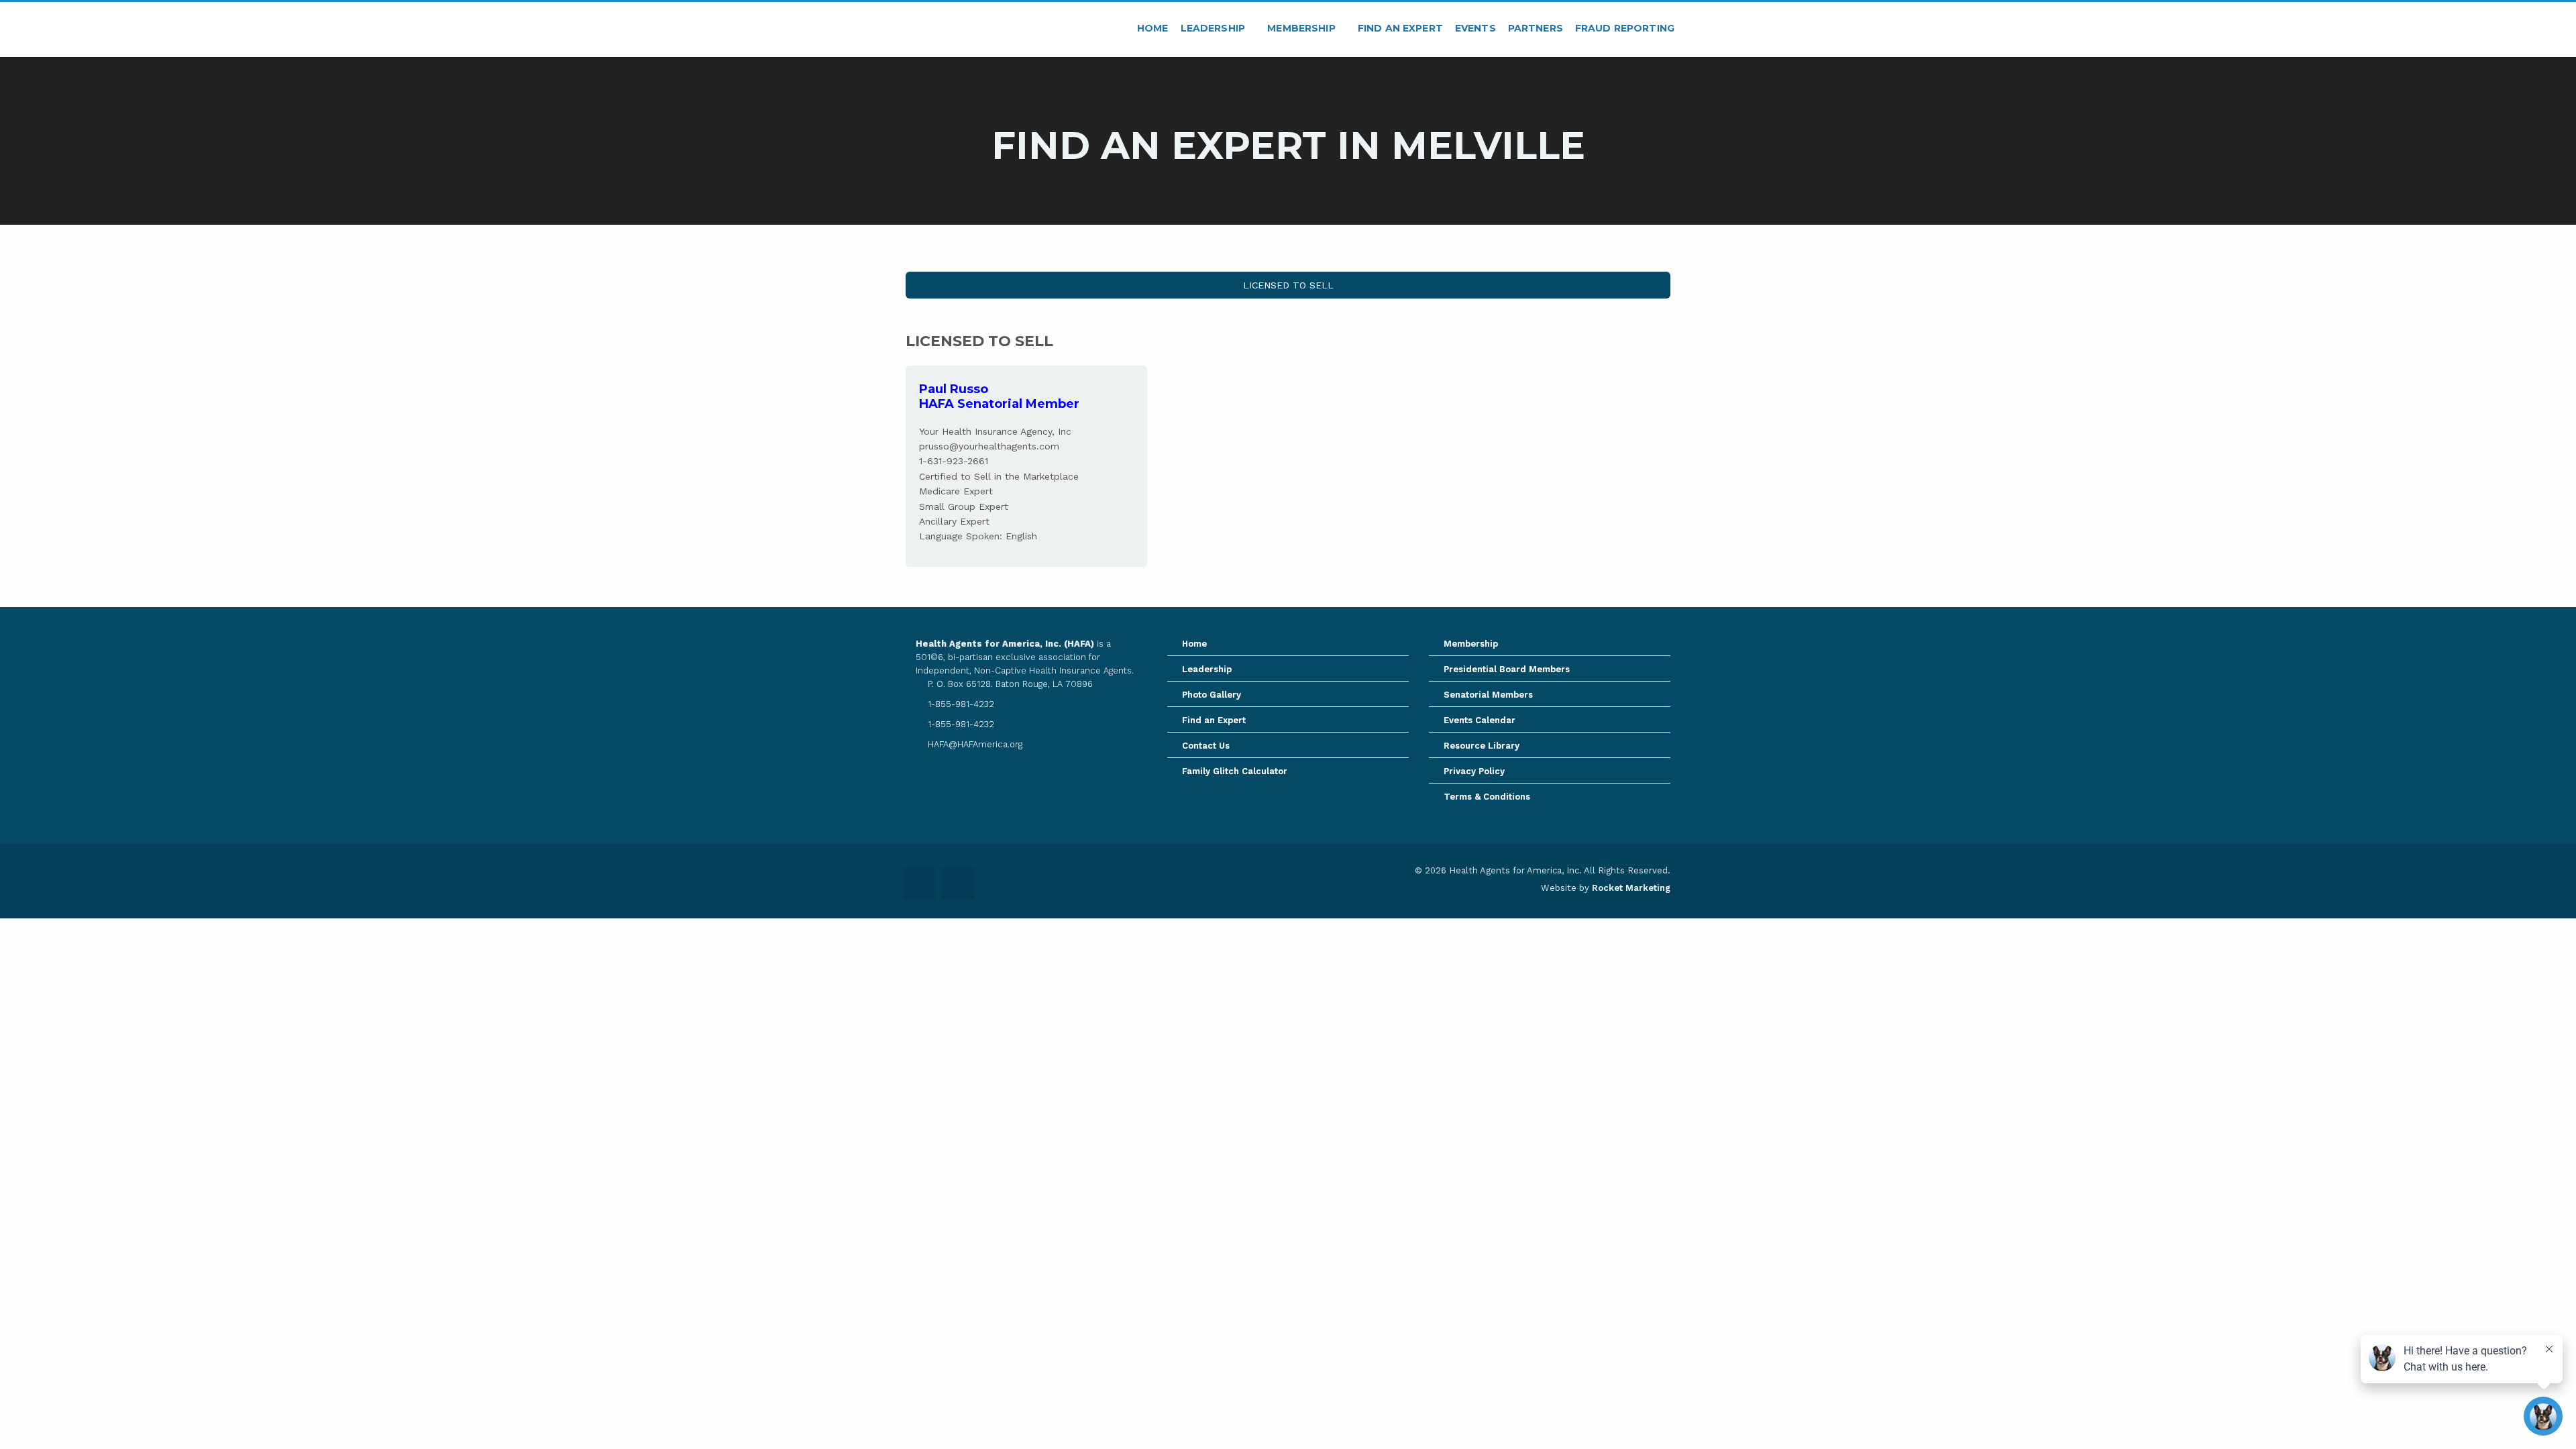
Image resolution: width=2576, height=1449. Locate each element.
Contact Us (1206, 746)
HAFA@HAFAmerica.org (974, 744)
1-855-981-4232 (960, 704)
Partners (1536, 28)
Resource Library (1482, 746)
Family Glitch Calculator (1235, 771)
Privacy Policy (1474, 771)
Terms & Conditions (1487, 797)
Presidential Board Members (1507, 669)
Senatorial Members (1488, 695)
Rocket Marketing (1631, 888)
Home (1153, 28)
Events (1475, 28)
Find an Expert (1400, 28)
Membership (1303, 28)
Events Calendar (1480, 720)
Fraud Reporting (1625, 28)
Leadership (1215, 28)
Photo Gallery (1212, 695)
